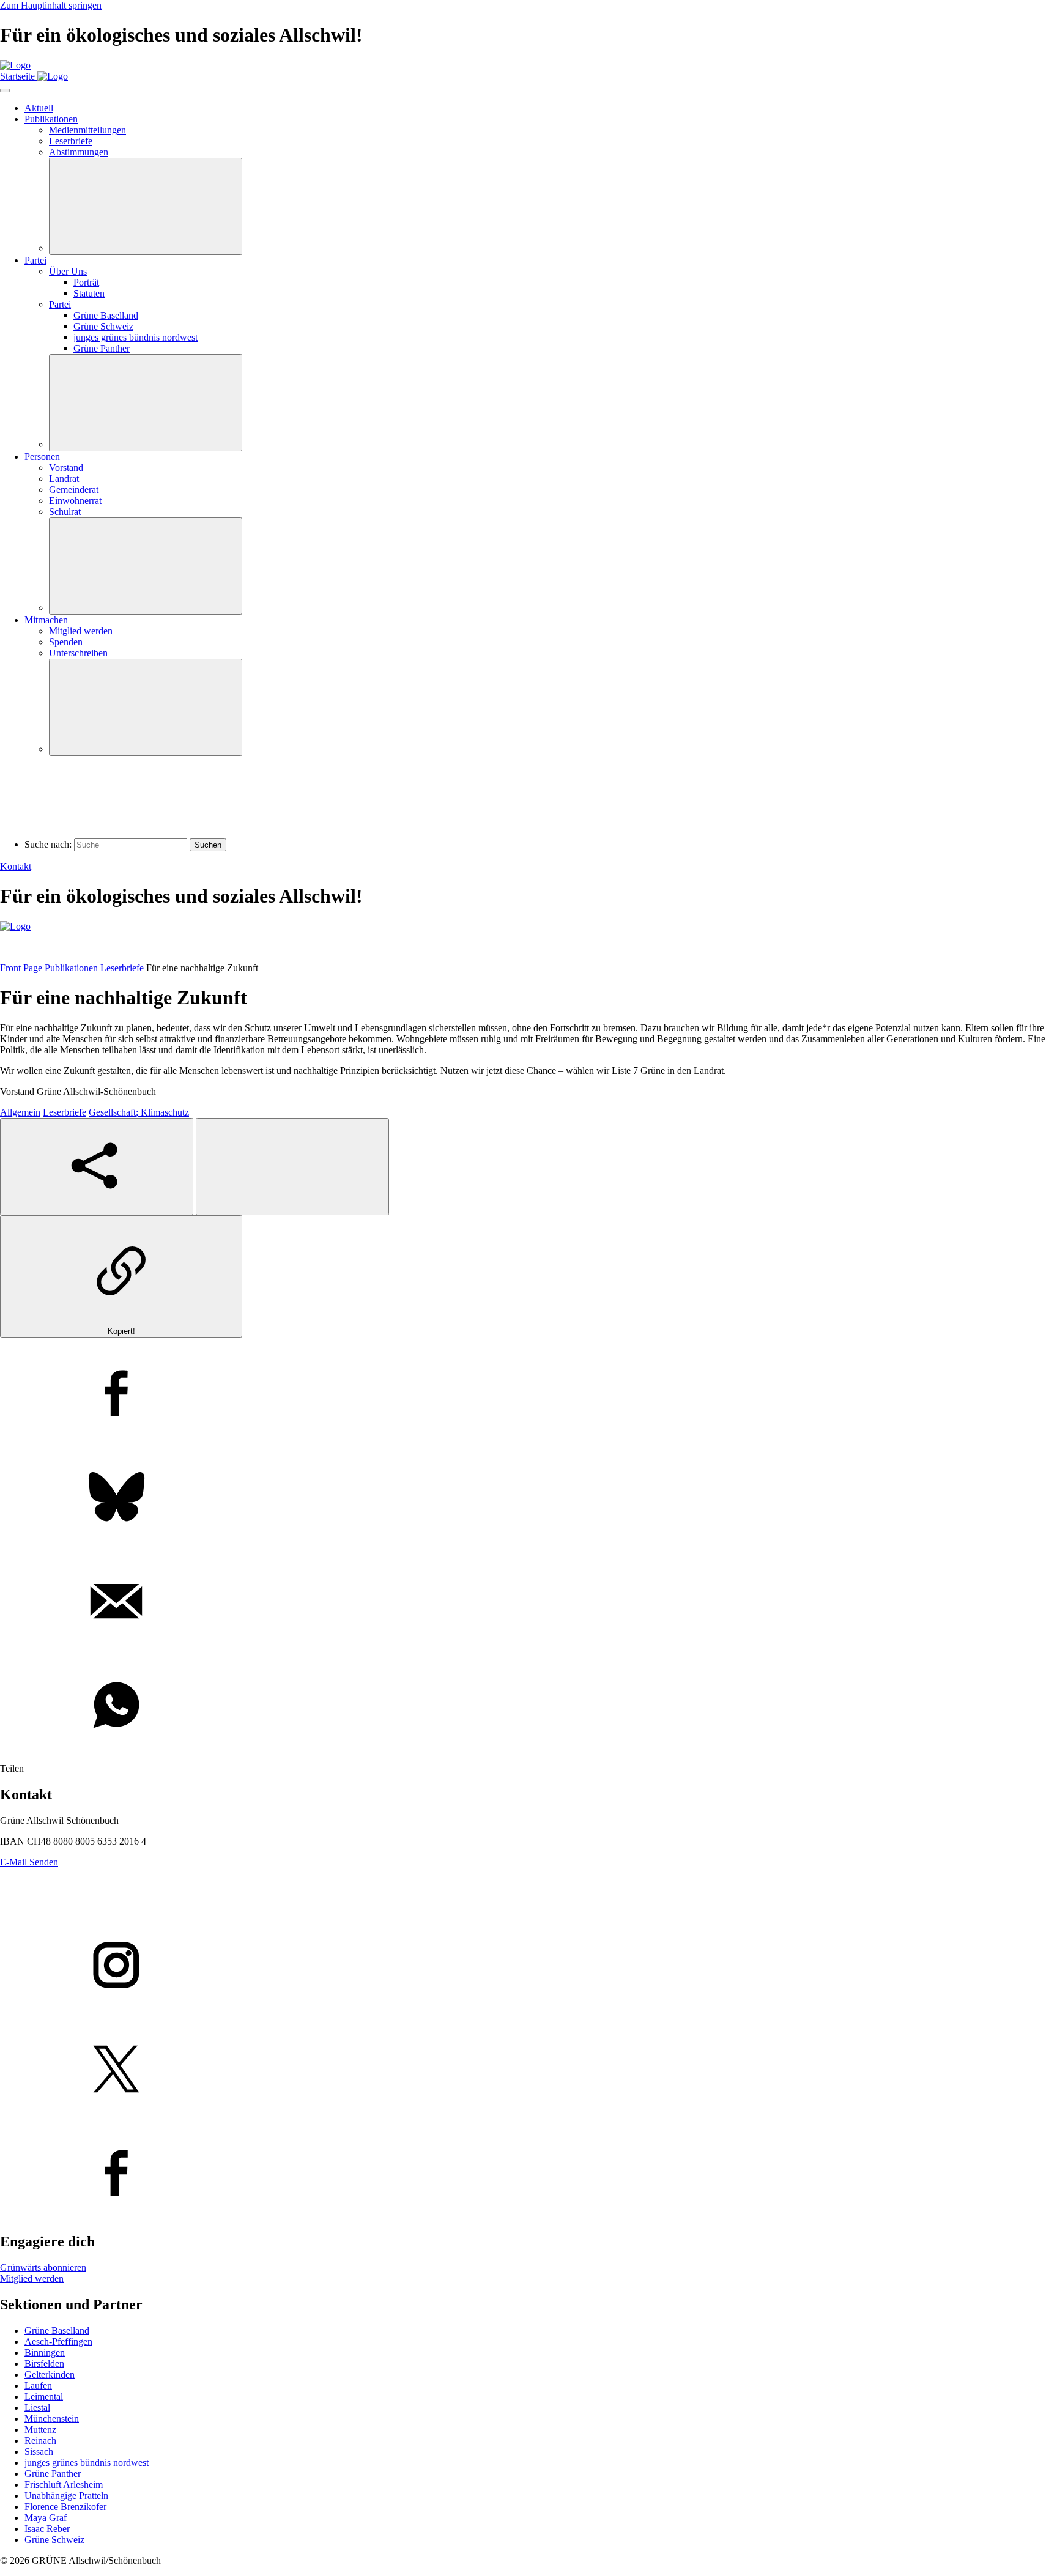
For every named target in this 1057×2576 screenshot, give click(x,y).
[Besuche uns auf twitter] (528, 2070)
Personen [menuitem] (42, 457)
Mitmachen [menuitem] (46, 620)
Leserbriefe (122, 968)
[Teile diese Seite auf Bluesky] (528, 1498)
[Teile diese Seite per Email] (528, 1602)
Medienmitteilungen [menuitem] (87, 130)
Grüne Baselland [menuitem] (106, 315)
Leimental (44, 2396)
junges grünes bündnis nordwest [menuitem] (135, 337)
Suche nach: (48, 844)
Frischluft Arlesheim (64, 2485)
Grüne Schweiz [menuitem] (103, 326)
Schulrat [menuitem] (65, 512)
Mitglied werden (32, 2278)
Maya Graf (46, 2518)
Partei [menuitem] (35, 260)
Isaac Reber (47, 2529)
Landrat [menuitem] (64, 479)
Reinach (40, 2441)
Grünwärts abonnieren (43, 2267)
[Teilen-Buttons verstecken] (292, 1167)
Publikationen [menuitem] (51, 119)
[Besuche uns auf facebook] (528, 2174)
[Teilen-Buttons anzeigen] (97, 1167)
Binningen (45, 2352)
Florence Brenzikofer (65, 2507)
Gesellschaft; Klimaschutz (139, 1112)
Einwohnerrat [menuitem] (75, 501)
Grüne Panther (53, 2474)
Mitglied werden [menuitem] (81, 631)
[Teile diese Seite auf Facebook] (528, 1394)
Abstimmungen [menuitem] (79, 152)
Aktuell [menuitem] (39, 108)
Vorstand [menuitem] (66, 468)
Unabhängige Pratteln (66, 2496)
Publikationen (71, 968)
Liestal (37, 2408)
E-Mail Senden (29, 1862)
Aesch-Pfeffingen (58, 2341)
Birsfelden (44, 2363)
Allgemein (20, 1112)
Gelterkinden (50, 2374)
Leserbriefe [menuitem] (71, 141)
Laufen (38, 2385)
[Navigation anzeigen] (5, 91)
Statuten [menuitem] (89, 293)
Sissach (39, 2452)
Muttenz (40, 2430)
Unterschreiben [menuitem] (78, 653)
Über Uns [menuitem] (68, 271)
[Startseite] (15, 65)
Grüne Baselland (57, 2330)
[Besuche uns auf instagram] (528, 1966)
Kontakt (16, 866)
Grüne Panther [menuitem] (102, 348)
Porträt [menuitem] (86, 282)
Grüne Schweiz (54, 2540)
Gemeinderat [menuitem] (74, 490)
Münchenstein (52, 2419)
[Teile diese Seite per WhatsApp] (528, 1706)
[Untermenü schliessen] (146, 206)
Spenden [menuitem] (66, 642)
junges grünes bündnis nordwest (87, 2463)
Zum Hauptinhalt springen (51, 5)
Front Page (21, 968)
